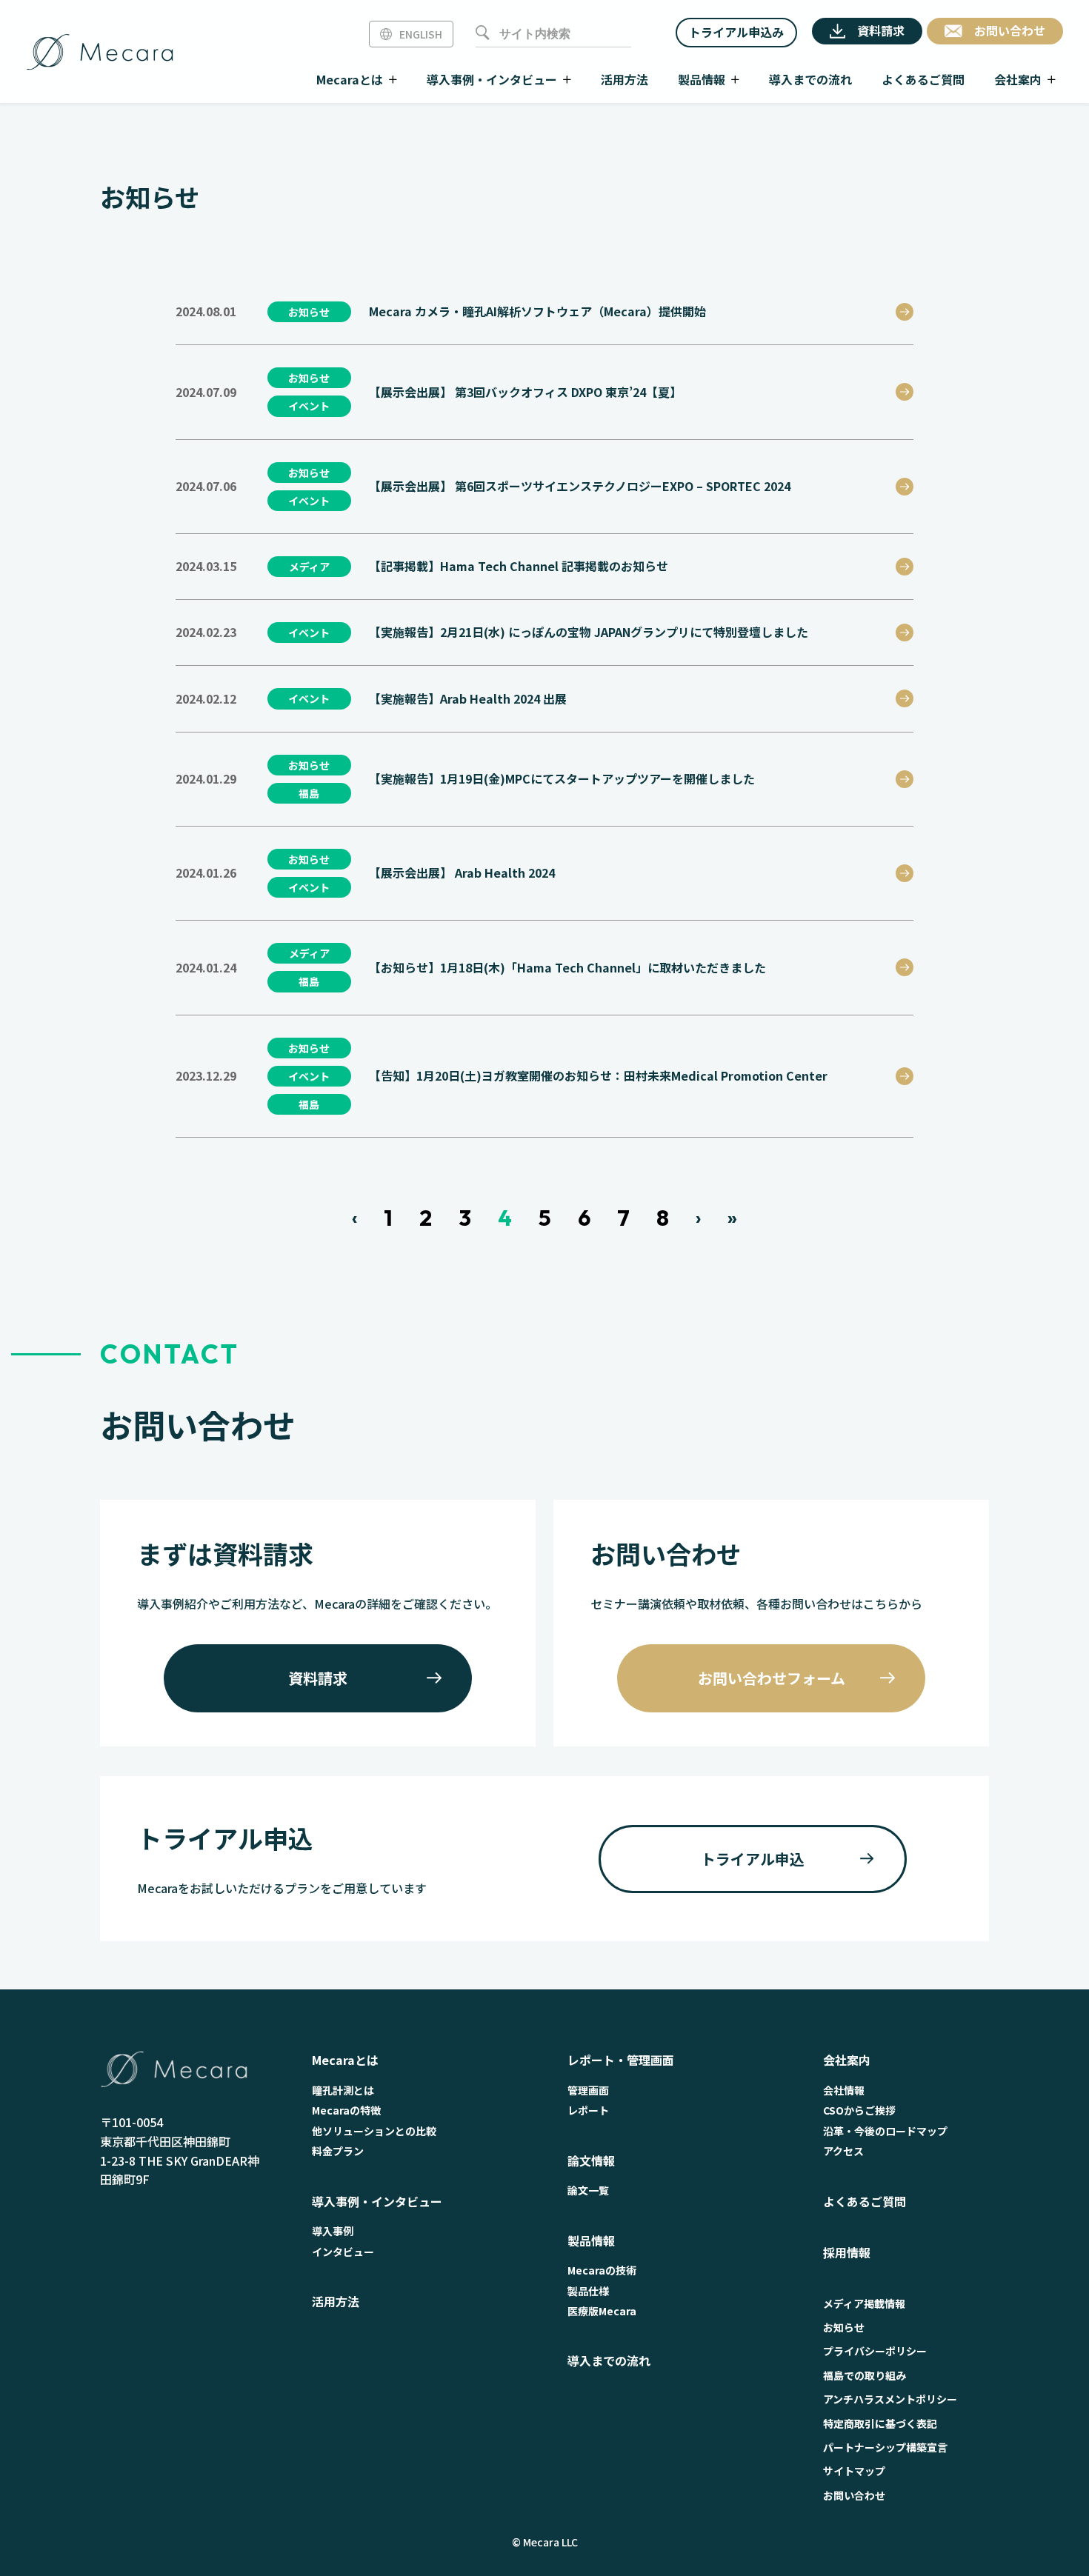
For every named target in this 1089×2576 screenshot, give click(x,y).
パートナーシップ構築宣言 (885, 2447)
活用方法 (336, 2301)
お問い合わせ (854, 2495)
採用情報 (847, 2252)
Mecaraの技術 (602, 2270)
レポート (588, 2110)
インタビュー (343, 2252)
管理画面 (588, 2090)
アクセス (843, 2151)
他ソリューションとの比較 (374, 2131)
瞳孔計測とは (343, 2090)
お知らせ (844, 2327)
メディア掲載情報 (864, 2303)
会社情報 (844, 2090)
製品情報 (591, 2240)
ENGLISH (421, 34)
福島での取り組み (865, 2375)
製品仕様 (588, 2291)
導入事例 (333, 2231)
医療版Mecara (602, 2311)
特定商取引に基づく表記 (880, 2423)
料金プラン (338, 2151)
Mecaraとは (345, 2060)
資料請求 (318, 1678)
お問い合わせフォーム (772, 1678)
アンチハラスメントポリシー (890, 2399)
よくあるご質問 (865, 2201)
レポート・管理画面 (621, 2060)
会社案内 (847, 2060)
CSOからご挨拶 (859, 2110)
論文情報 (591, 2160)
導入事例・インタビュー (377, 2201)
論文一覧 (588, 2190)
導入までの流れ (609, 2360)
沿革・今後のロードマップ (885, 2131)
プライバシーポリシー (875, 2351)
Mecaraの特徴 (346, 2110)
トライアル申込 (753, 1859)
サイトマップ (854, 2471)
